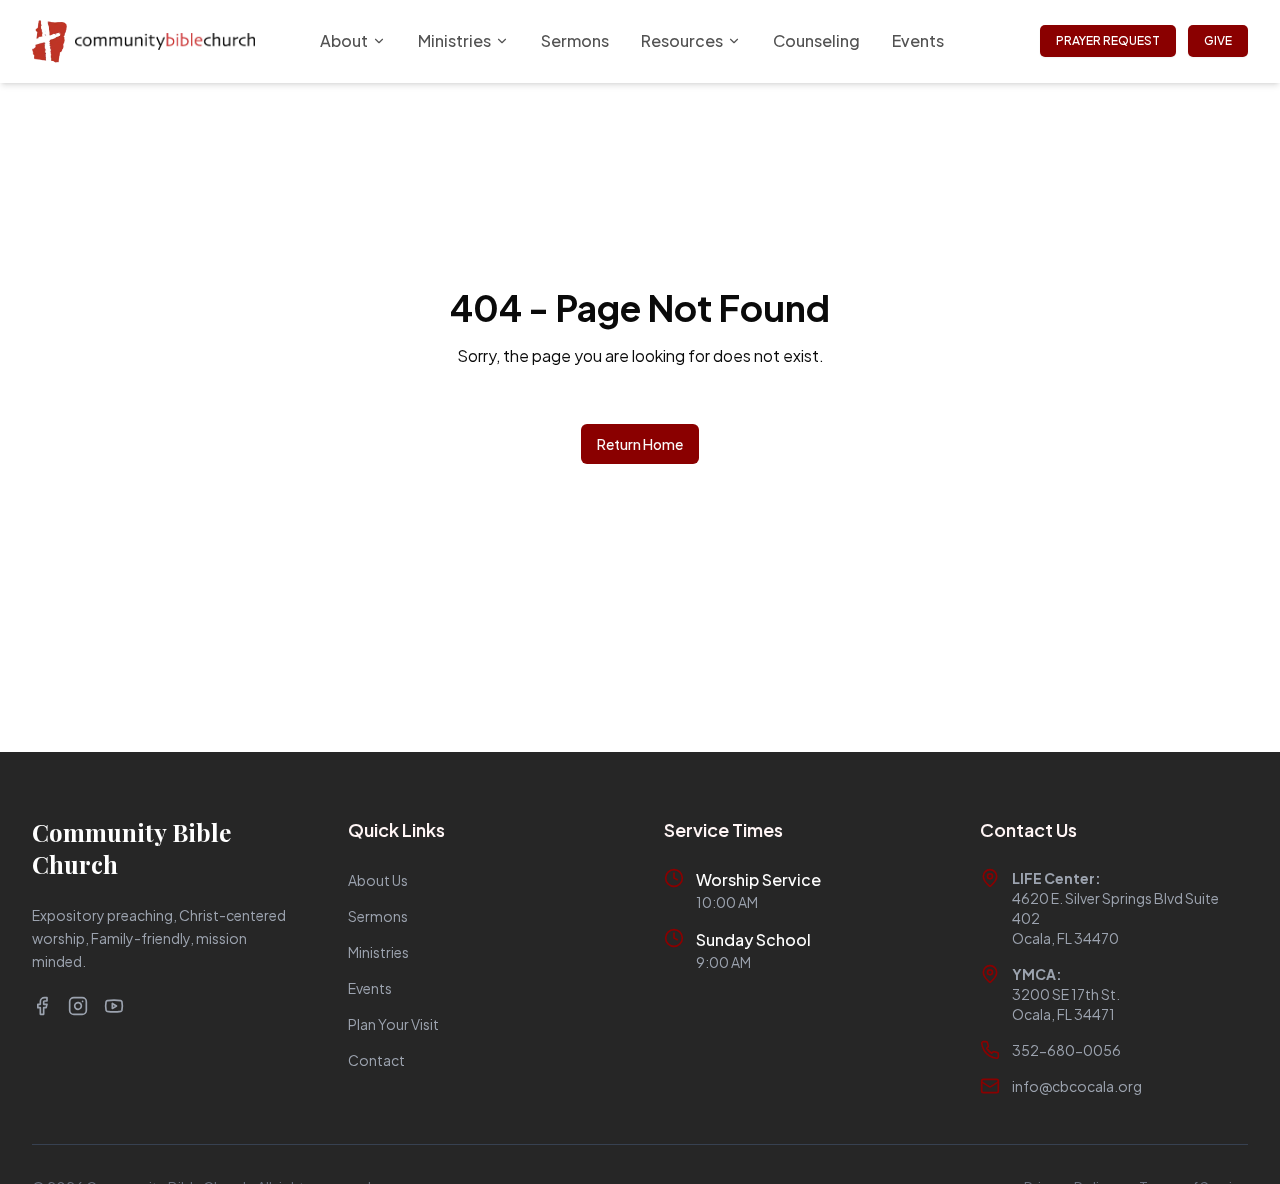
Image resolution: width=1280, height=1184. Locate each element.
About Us (378, 880)
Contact (376, 1060)
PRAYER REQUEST (1108, 40)
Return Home (640, 444)
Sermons (575, 40)
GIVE (1218, 40)
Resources (682, 40)
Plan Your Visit (393, 1024)
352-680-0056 (1066, 1050)
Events (918, 40)
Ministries (454, 40)
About (344, 40)
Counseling (816, 40)
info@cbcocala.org (1077, 1086)
